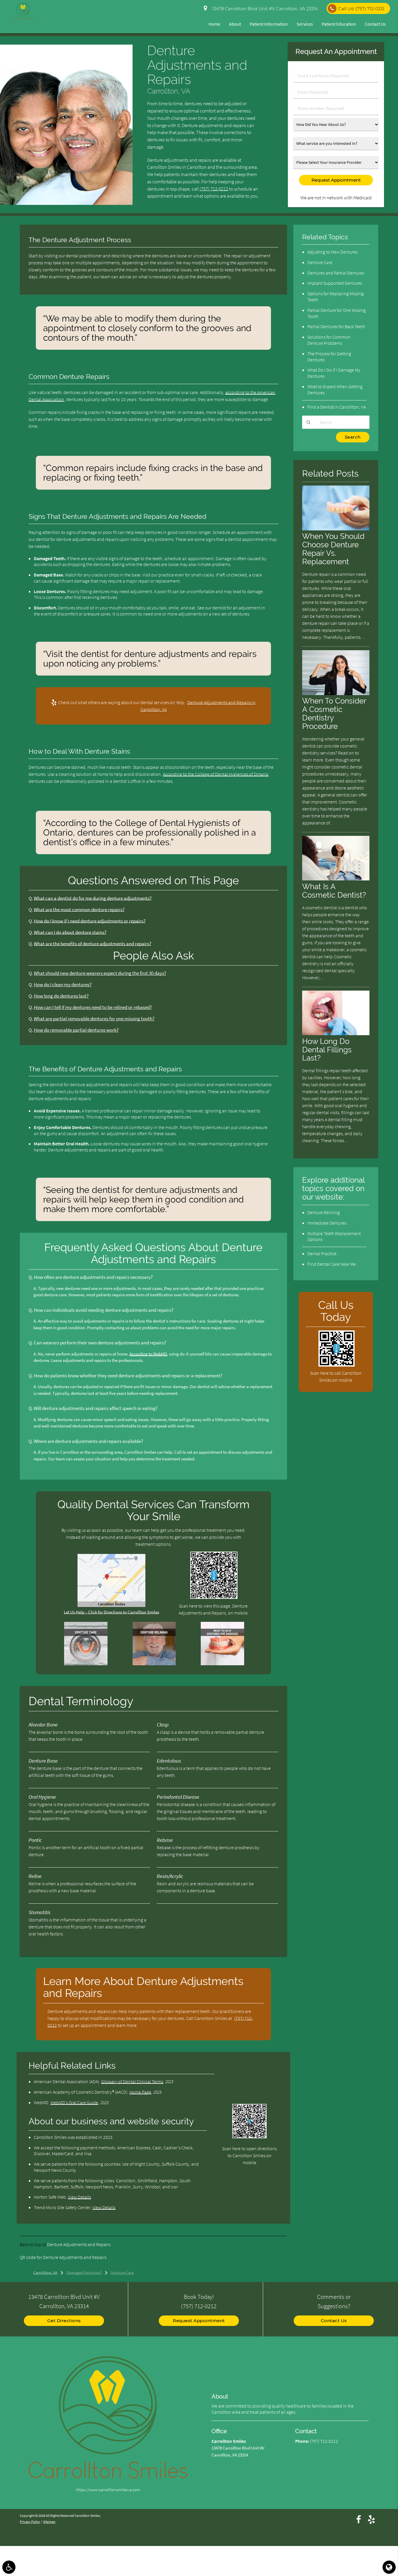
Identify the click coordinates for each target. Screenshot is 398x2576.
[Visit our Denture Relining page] (154, 1664)
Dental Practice (322, 1253)
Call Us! (361, 9)
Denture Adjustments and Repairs (79, 2244)
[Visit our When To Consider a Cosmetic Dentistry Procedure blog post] (336, 693)
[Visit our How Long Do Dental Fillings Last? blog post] (336, 1034)
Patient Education (339, 24)
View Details (79, 2197)
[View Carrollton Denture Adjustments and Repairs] (66, 203)
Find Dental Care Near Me (332, 1264)
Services (305, 24)
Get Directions (64, 2321)
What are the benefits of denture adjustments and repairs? (93, 944)
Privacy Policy (30, 2522)
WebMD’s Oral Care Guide (74, 2102)
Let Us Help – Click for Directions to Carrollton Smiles (111, 1612)
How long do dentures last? (61, 996)
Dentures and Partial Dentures (336, 273)
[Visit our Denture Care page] (86, 1664)
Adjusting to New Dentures (332, 252)
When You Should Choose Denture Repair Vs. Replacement (333, 549)
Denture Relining (324, 1212)
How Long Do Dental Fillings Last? (327, 1050)
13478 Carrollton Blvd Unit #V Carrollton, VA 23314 (264, 9)
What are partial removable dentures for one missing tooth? (94, 1019)
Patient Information (269, 24)
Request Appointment (199, 2321)
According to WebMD (148, 1354)
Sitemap (49, 2522)
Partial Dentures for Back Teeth (336, 326)
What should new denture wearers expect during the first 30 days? (100, 973)
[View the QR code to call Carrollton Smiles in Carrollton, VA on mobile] (336, 1365)
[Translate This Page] (389, 2567)
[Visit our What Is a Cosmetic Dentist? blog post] (336, 879)
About (235, 24)
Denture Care (320, 262)
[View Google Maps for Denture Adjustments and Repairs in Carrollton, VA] (111, 1605)
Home (214, 24)
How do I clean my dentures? (63, 985)
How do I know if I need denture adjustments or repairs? (90, 921)
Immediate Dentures (327, 1223)
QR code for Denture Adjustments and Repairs (63, 2257)
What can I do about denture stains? (70, 932)
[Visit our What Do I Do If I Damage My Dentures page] (222, 1664)
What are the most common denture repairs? (79, 910)
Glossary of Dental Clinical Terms (132, 2081)
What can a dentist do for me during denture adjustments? (93, 898)
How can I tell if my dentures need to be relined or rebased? (93, 1007)
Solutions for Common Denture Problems (329, 340)
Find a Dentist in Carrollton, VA (337, 407)
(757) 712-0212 (214, 189)
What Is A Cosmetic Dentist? (334, 891)
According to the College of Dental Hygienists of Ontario (216, 774)
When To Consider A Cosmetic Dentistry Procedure (334, 713)
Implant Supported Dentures (335, 283)
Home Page (140, 2092)
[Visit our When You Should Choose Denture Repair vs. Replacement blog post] (336, 529)
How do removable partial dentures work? (76, 1030)
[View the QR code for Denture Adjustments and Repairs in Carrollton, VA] (214, 1597)
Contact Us (375, 24)
